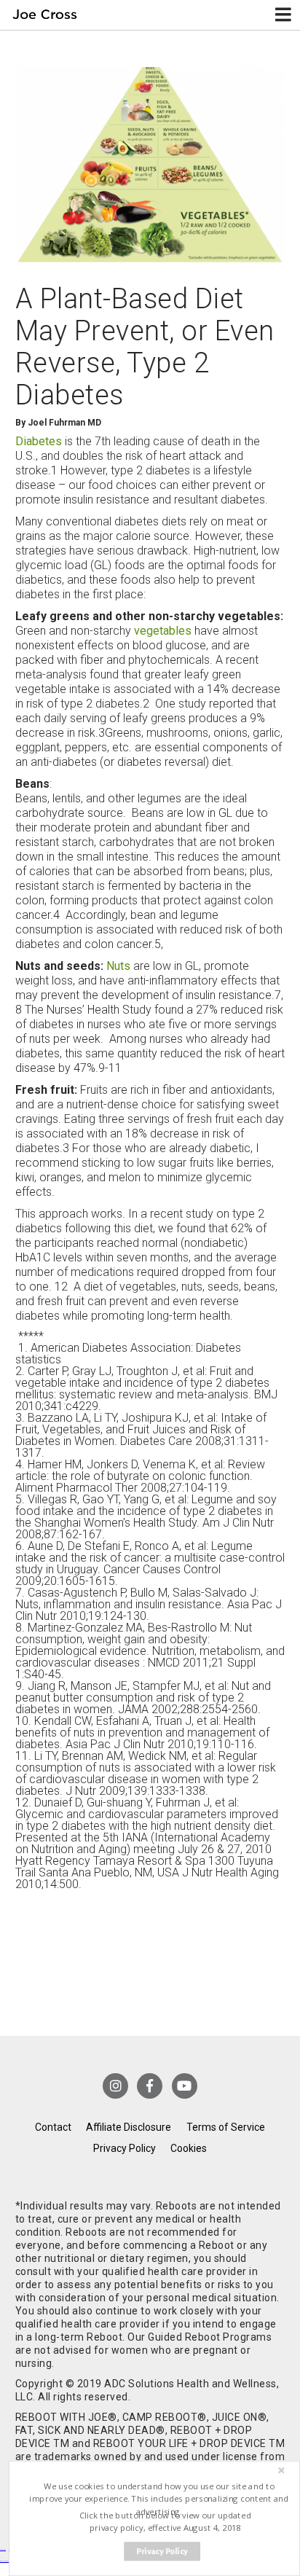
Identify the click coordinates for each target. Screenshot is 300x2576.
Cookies (189, 2148)
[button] (159, 2499)
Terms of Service (226, 2127)
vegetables (163, 631)
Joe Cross (45, 15)
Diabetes (39, 441)
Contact (53, 2127)
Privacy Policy (125, 2148)
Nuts (118, 966)
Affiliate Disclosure (129, 2127)
